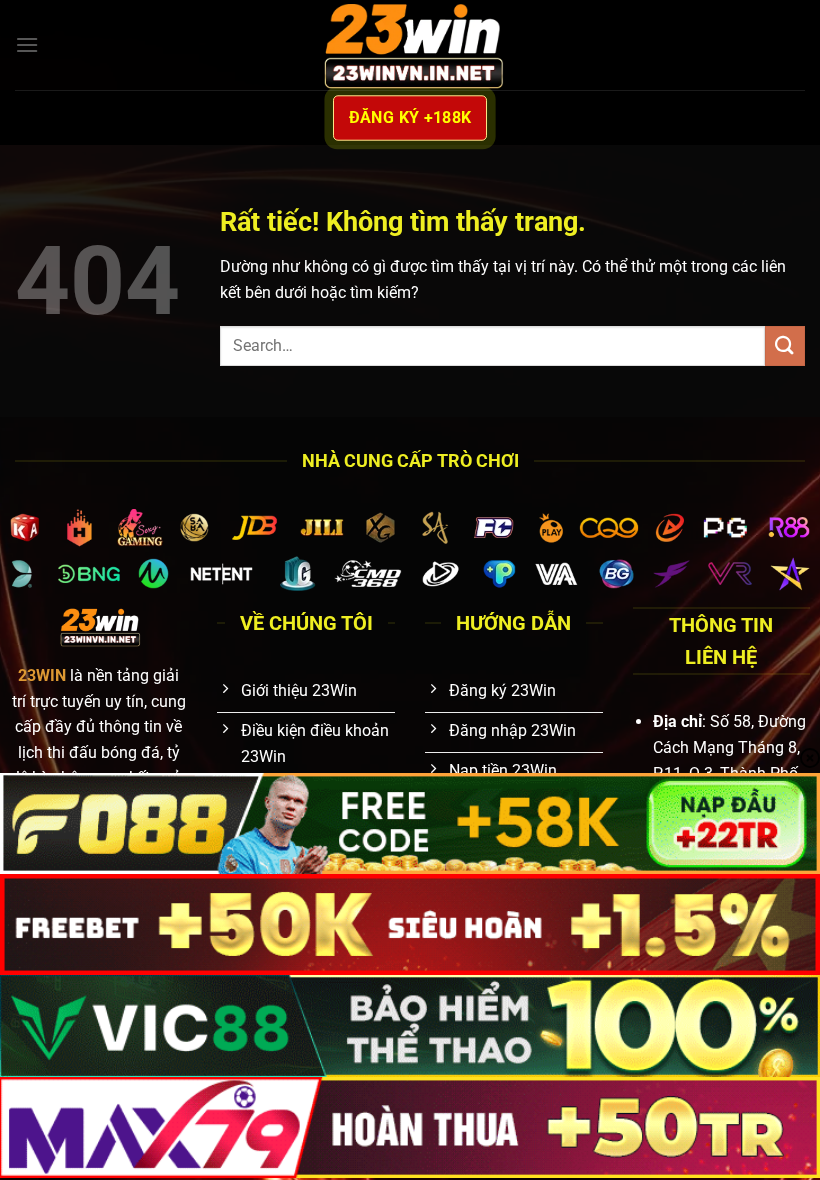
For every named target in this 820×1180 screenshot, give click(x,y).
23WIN (42, 675)
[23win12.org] (410, 44)
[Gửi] (785, 345)
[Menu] (27, 44)
